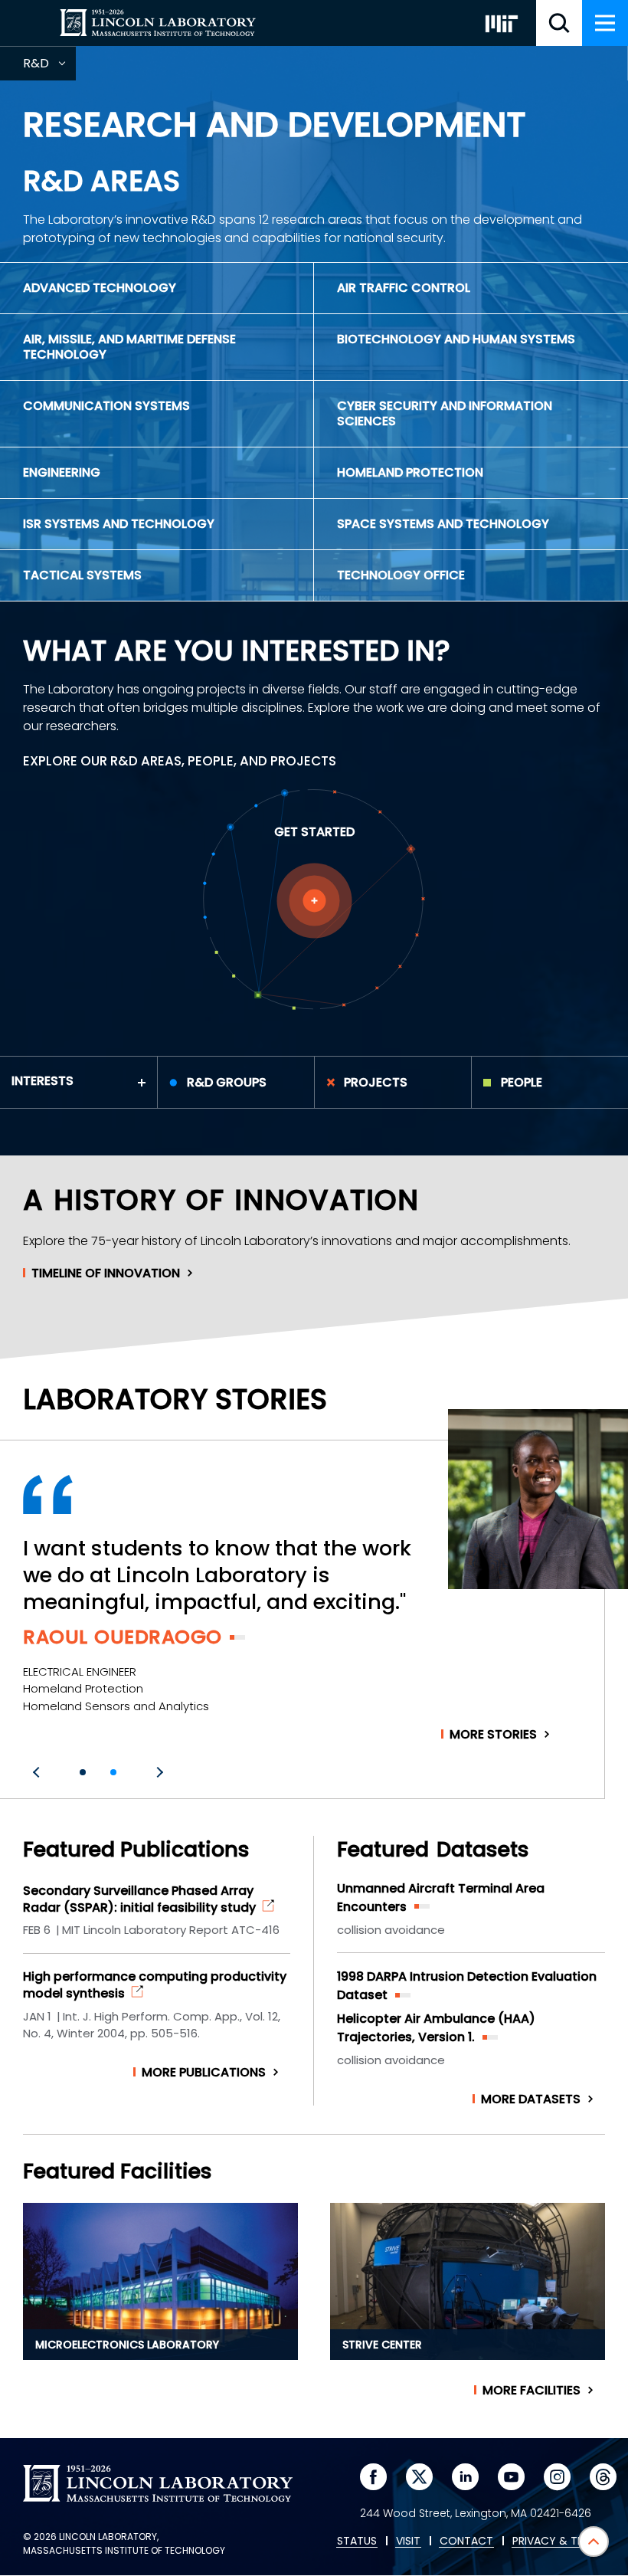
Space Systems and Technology (443, 524)
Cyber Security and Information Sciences (445, 413)
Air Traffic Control (404, 288)
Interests (43, 1081)
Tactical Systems (82, 575)
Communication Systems (106, 406)
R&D (49, 67)
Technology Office (401, 575)
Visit (408, 2542)
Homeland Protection (410, 472)
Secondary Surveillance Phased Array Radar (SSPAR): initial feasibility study (139, 1899)
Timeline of (106, 1273)
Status (357, 2542)
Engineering (62, 472)
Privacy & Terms (558, 2542)
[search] (559, 23)
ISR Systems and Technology (119, 524)
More (493, 1735)
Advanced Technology (100, 288)
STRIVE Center (382, 2345)
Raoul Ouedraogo (123, 1637)
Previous (38, 1772)
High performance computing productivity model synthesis (155, 1985)
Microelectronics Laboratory (127, 2345)
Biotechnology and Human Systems (456, 339)
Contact (466, 2542)
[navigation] (605, 23)
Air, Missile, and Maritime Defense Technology (129, 347)
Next (158, 1772)
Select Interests (314, 901)
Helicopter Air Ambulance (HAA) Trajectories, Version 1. (436, 2028)
